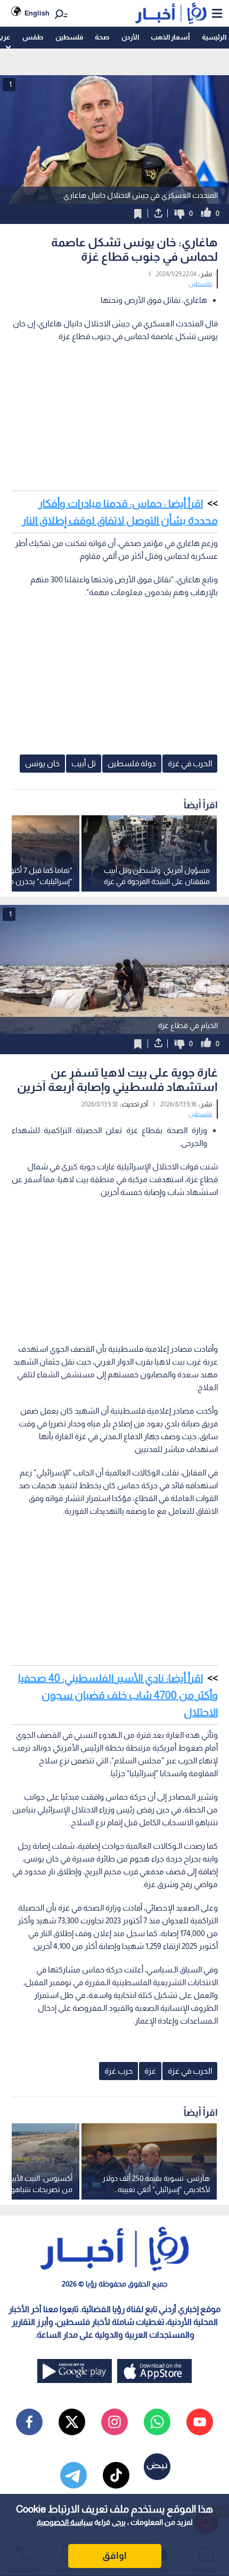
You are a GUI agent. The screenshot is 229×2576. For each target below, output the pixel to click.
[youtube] (200, 2422)
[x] (72, 2422)
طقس (33, 37)
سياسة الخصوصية (65, 2522)
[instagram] (114, 2422)
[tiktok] (116, 2475)
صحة (102, 37)
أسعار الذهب (170, 37)
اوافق (114, 2556)
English (37, 13)
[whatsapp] (157, 2422)
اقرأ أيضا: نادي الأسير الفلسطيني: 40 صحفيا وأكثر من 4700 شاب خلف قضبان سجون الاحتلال (118, 1695)
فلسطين (69, 37)
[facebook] (29, 2422)
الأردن (130, 37)
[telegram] (73, 2475)
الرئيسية (214, 37)
